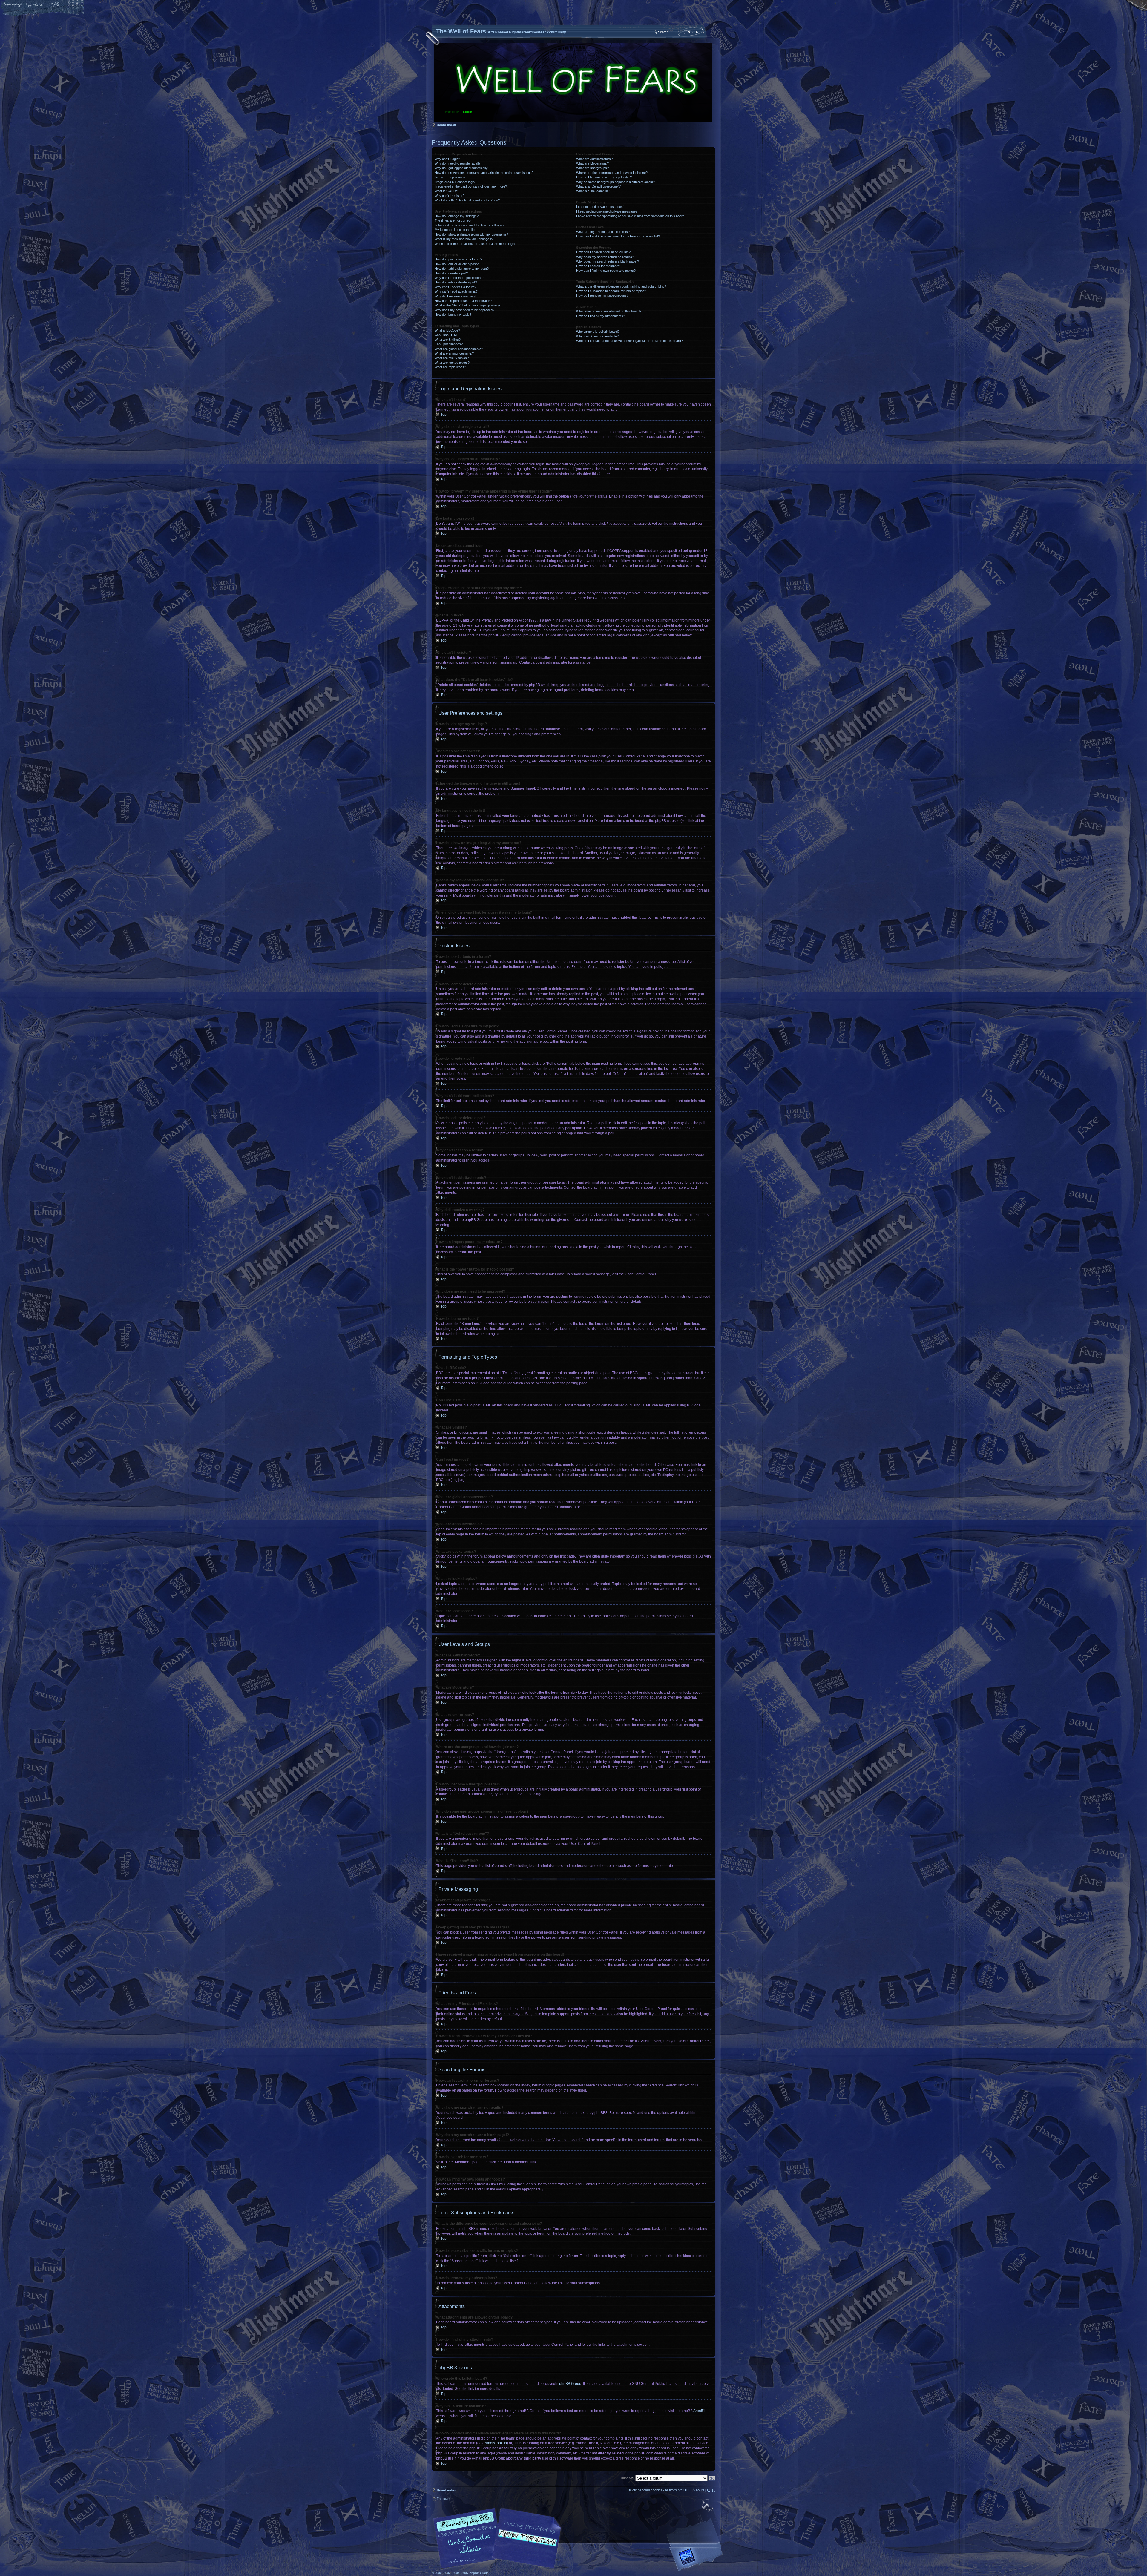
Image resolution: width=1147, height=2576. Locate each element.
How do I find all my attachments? (601, 316)
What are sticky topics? (452, 358)
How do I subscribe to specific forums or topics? (611, 291)
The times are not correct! (453, 220)
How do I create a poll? (451, 273)
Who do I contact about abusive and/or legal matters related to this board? (630, 341)
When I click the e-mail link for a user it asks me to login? (476, 244)
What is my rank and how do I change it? (464, 239)
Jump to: (627, 2478)
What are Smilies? (448, 340)
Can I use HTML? (447, 335)
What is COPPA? (447, 191)
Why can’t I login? (447, 159)
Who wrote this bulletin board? (598, 332)
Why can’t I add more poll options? (459, 278)
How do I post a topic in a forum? (458, 259)
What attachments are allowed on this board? (609, 311)
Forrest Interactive (697, 2559)
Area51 (699, 2411)
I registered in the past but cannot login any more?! (471, 186)
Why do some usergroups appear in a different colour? (616, 182)
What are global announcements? (459, 349)
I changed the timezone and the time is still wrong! (470, 225)
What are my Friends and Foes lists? (603, 232)
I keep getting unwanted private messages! (607, 211)
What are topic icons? (450, 367)
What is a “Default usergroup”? (598, 186)
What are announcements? (454, 353)
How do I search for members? (599, 266)
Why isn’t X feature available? (597, 336)
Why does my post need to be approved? (464, 310)
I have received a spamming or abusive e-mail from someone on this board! (631, 216)
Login (468, 112)
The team (444, 2499)
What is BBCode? (447, 330)
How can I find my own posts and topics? (606, 271)
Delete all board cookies (645, 2490)
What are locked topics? (452, 363)
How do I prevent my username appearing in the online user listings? (484, 173)
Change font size (34, 5)
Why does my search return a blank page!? (608, 261)
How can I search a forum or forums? (603, 252)
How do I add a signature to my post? (462, 269)
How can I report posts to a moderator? (463, 301)
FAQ (55, 5)
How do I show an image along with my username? (471, 234)
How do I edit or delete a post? (457, 264)
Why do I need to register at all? (457, 163)
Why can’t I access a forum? (455, 287)
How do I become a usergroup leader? (604, 177)
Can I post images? (449, 344)
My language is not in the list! (455, 230)
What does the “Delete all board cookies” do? (467, 200)
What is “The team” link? (594, 191)
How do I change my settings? (457, 216)
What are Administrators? (594, 159)
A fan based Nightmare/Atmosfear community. (526, 2542)
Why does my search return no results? (605, 257)
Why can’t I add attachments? (456, 291)
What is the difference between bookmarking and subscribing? (621, 286)
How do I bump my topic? (453, 314)
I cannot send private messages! (600, 207)
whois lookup (496, 2443)
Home (13, 5)
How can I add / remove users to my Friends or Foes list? (618, 236)
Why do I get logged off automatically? (462, 168)
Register (452, 112)
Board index (573, 82)
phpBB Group (570, 2384)
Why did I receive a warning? (456, 296)
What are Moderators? (592, 163)
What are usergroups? (592, 168)
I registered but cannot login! (455, 182)
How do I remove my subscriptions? (602, 295)
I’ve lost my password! (451, 177)
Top (444, 415)
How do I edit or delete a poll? (456, 282)
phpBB (499, 2538)
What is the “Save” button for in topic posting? (467, 305)
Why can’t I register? (450, 196)
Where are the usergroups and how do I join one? (612, 173)
